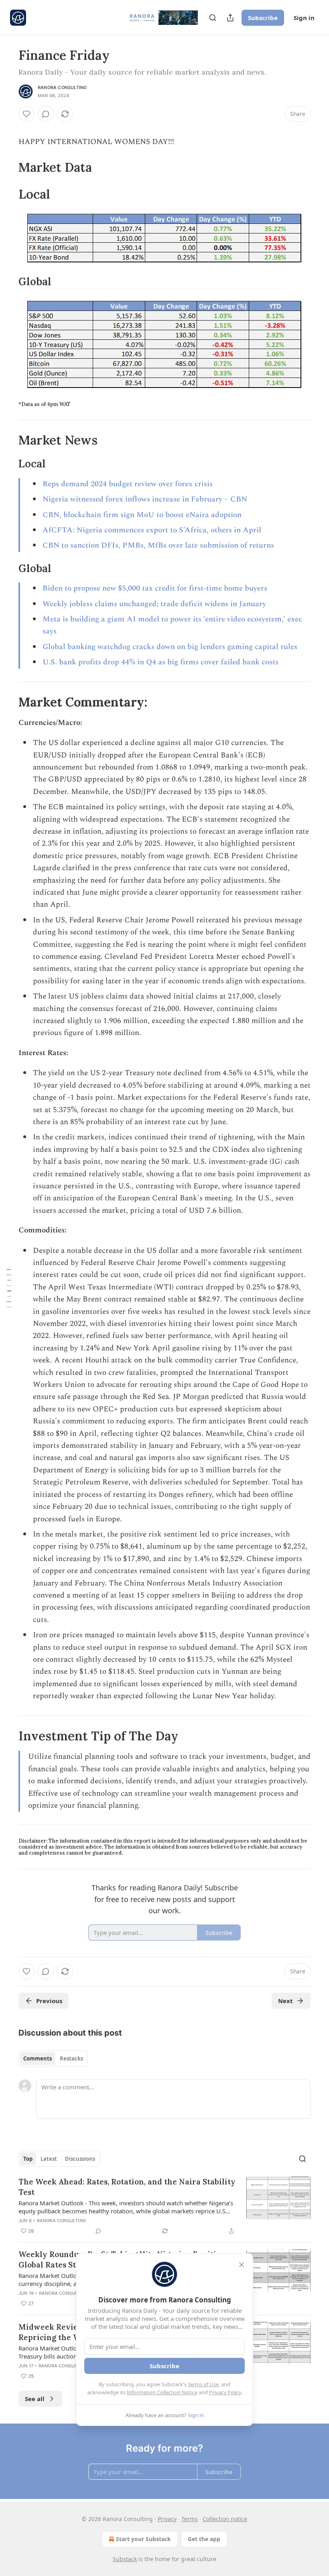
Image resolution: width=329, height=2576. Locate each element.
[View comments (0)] (46, 114)
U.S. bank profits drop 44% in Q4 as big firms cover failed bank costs (160, 662)
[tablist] (53, 2058)
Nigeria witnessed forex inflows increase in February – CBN (145, 499)
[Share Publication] (230, 18)
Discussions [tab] (80, 2159)
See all (35, 2399)
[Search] (213, 18)
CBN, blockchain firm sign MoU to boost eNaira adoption (142, 515)
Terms (190, 2519)
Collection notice (225, 2519)
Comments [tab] (38, 2058)
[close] (242, 2265)
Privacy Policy (225, 2392)
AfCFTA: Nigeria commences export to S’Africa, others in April (152, 530)
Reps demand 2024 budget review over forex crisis (128, 484)
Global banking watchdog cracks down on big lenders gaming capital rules (170, 647)
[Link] (7, 167)
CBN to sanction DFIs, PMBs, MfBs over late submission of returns (158, 545)
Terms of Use (203, 2384)
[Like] (26, 114)
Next (285, 2001)
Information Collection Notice (162, 2392)
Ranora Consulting (62, 87)
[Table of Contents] (9, 1288)
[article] (164, 2206)
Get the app (204, 2539)
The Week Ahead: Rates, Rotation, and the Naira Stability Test (127, 2187)
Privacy (167, 2519)
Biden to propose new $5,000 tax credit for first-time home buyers (155, 588)
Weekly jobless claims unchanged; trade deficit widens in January (154, 604)
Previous (49, 2001)
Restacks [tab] (71, 2058)
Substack (125, 2559)
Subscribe (263, 18)
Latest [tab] (49, 2159)
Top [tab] (28, 2159)
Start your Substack (143, 2539)
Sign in (304, 18)
